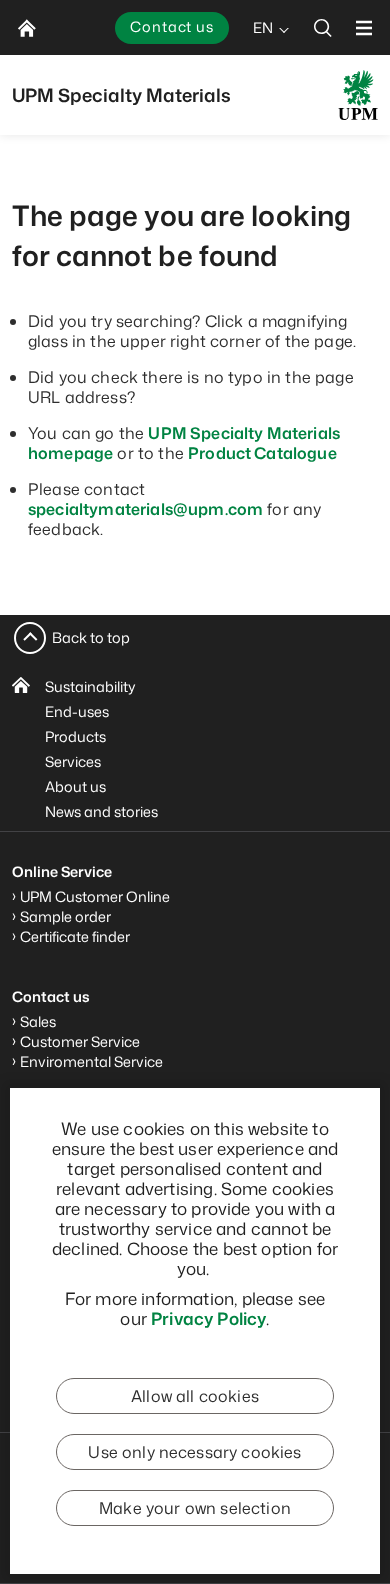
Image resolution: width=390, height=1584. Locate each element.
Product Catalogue (262, 453)
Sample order (65, 916)
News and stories (101, 811)
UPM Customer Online (95, 896)
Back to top (91, 637)
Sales (38, 1021)
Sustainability (90, 686)
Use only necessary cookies (194, 1452)
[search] (323, 27)
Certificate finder (75, 936)
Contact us (172, 26)
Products (75, 736)
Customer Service (80, 1041)
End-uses (77, 711)
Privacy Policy (208, 1318)
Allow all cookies (195, 1396)
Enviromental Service (91, 1061)
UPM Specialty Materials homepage (184, 443)
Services (73, 761)
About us (75, 786)
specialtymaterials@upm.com (145, 509)
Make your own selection (195, 1508)
